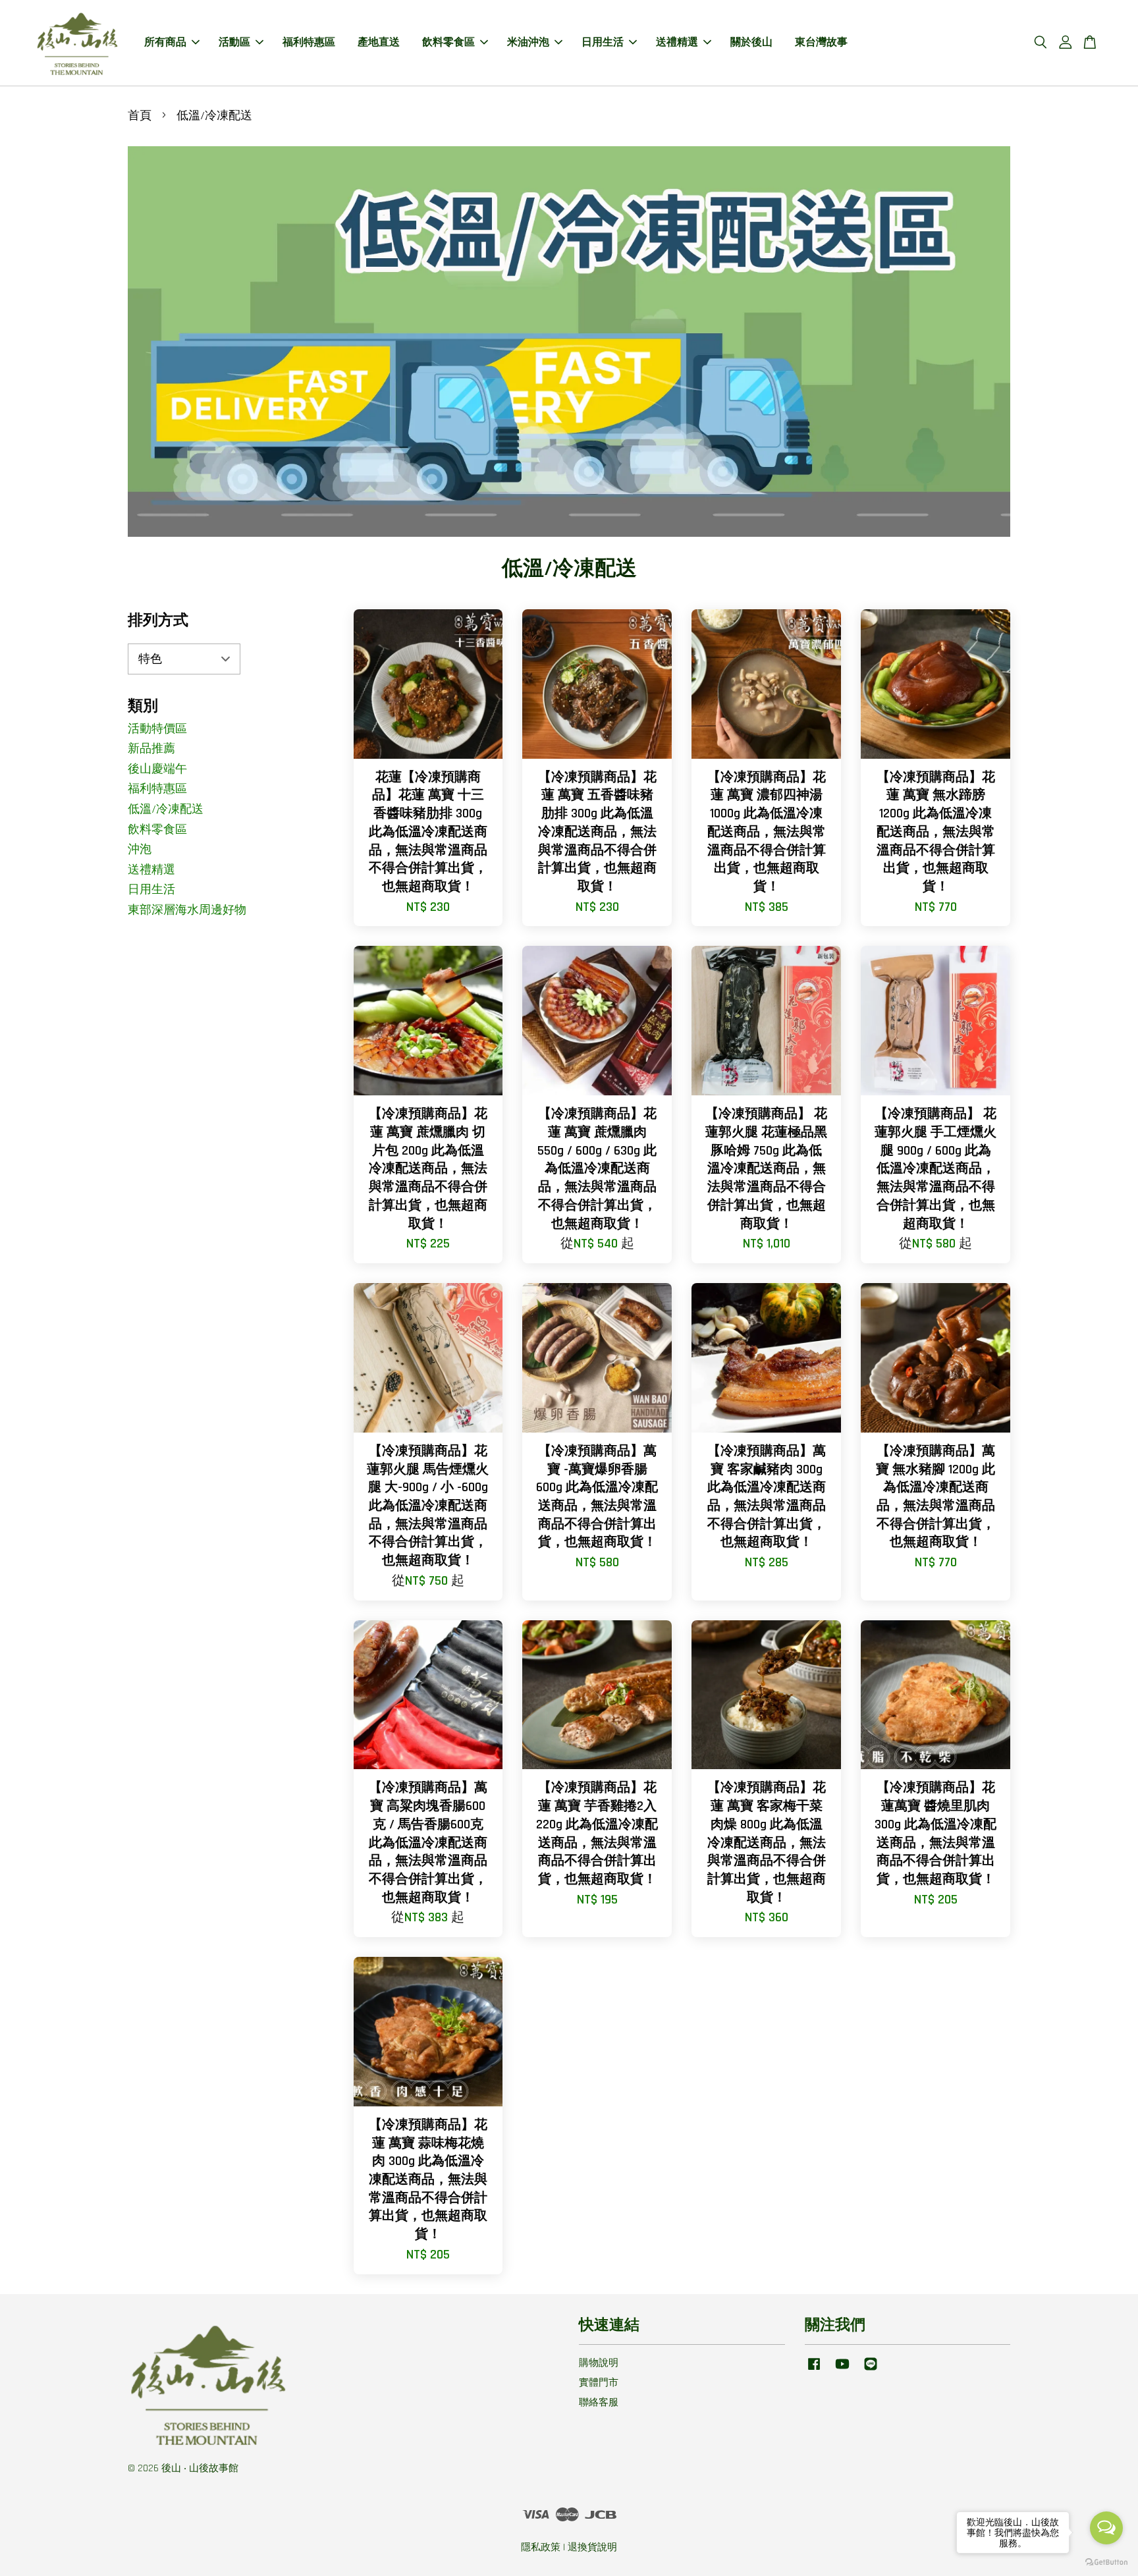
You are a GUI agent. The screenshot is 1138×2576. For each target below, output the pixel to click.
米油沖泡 (528, 42)
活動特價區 (157, 729)
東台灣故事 (821, 42)
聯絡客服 (599, 2402)
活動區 (234, 42)
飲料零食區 (448, 42)
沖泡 (140, 849)
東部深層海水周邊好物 (187, 910)
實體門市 (599, 2383)
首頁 (140, 116)
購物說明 (599, 2363)
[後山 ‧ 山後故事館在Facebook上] (814, 2370)
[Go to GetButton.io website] (1106, 2562)
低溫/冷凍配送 (166, 809)
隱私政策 (541, 2547)
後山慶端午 (157, 769)
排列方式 (158, 621)
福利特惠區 (309, 42)
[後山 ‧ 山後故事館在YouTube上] (842, 2370)
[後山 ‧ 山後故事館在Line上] (871, 2370)
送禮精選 (677, 42)
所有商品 (165, 42)
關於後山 (751, 42)
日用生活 (603, 42)
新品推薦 (151, 749)
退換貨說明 (592, 2547)
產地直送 (379, 42)
